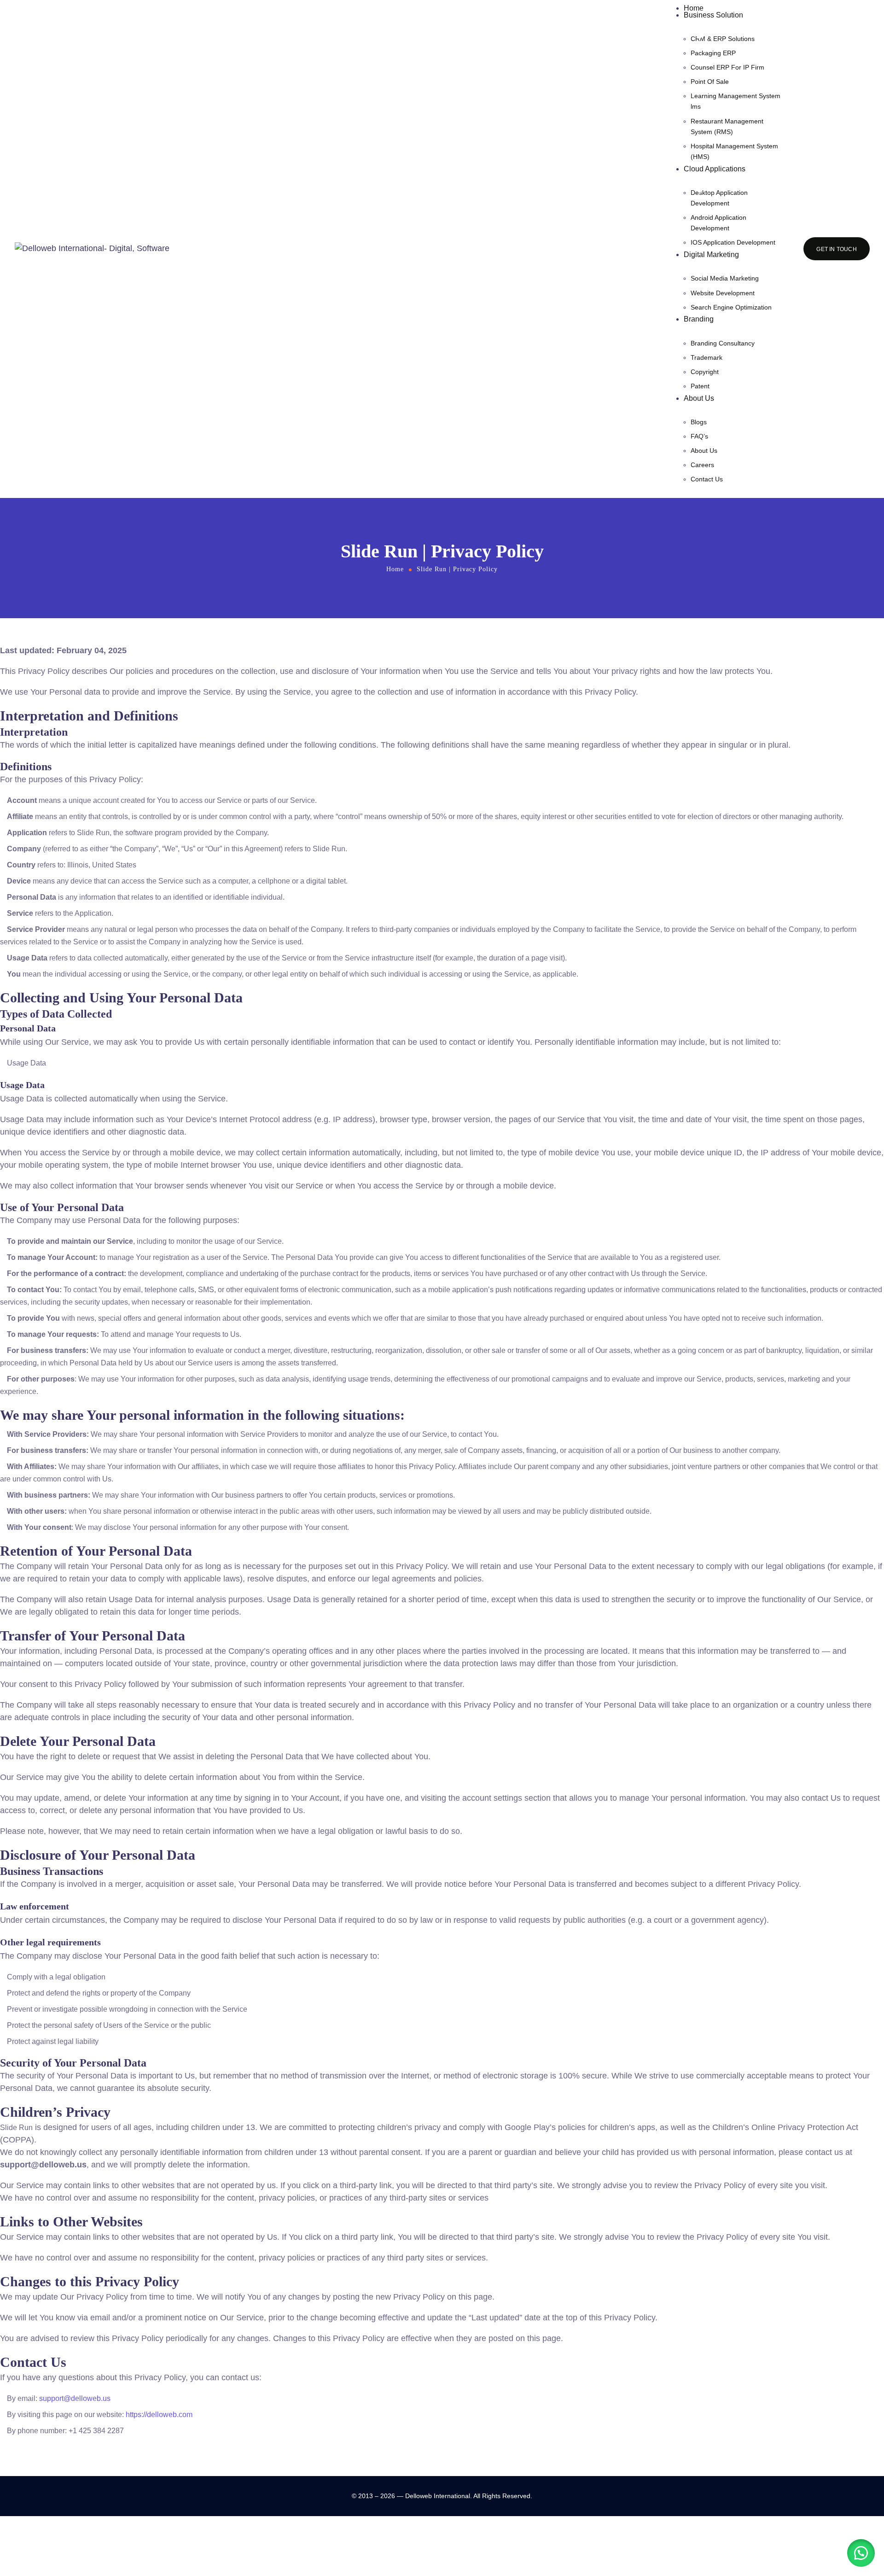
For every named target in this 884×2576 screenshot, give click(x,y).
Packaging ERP (713, 53)
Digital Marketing (711, 255)
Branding (699, 319)
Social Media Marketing (725, 278)
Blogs (699, 422)
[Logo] (92, 249)
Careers (702, 465)
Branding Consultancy (723, 343)
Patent (700, 386)
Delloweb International (438, 2496)
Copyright (705, 372)
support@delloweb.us (75, 2398)
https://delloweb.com (159, 2415)
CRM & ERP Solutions (723, 39)
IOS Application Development (733, 242)
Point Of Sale (710, 82)
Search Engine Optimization (731, 307)
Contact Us (707, 479)
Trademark (707, 357)
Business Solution (713, 15)
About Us (699, 398)
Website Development (723, 293)
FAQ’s (699, 436)
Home (694, 8)
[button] (861, 2553)
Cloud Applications (715, 169)
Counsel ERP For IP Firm (727, 67)
